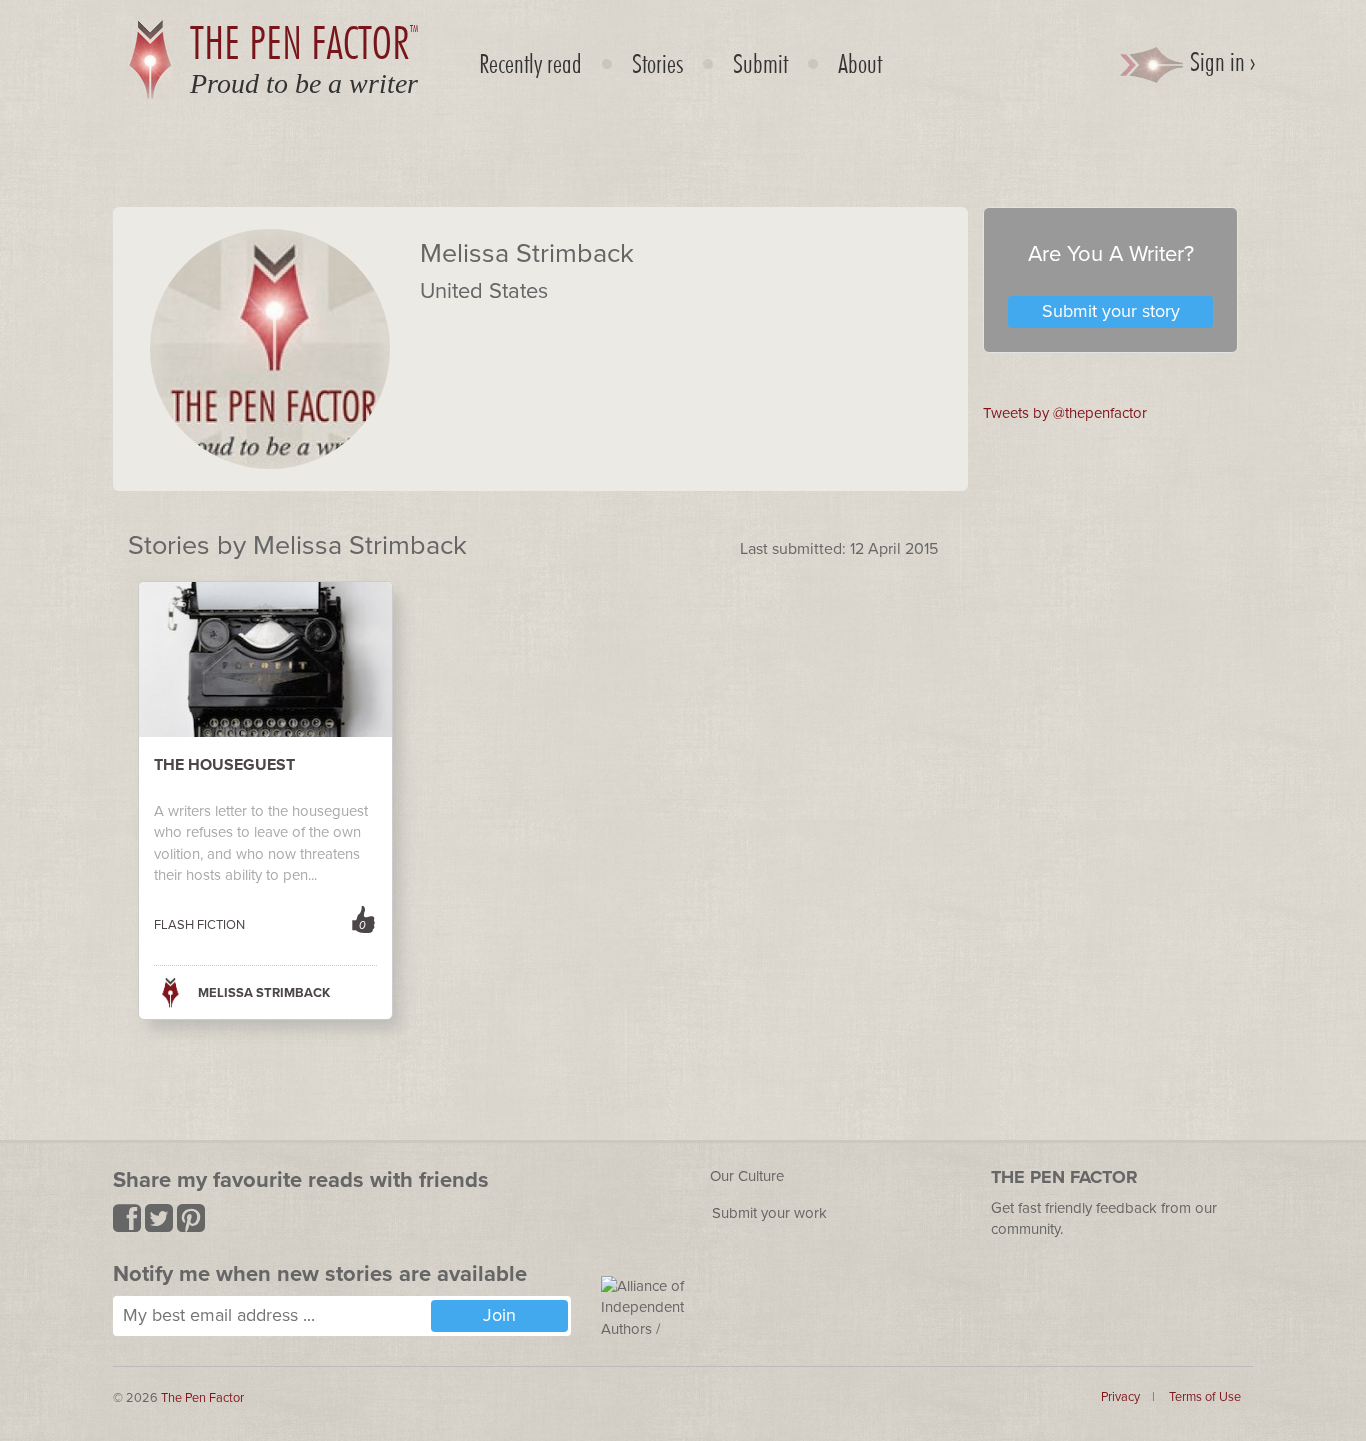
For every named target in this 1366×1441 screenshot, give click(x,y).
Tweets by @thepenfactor (1065, 413)
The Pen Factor (202, 1398)
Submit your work (769, 1213)
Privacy (1120, 1397)
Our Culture (747, 1176)
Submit (760, 63)
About (860, 63)
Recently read (530, 63)
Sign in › (1220, 61)
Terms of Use (1205, 1397)
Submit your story (1111, 311)
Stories (657, 63)
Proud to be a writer (304, 83)
